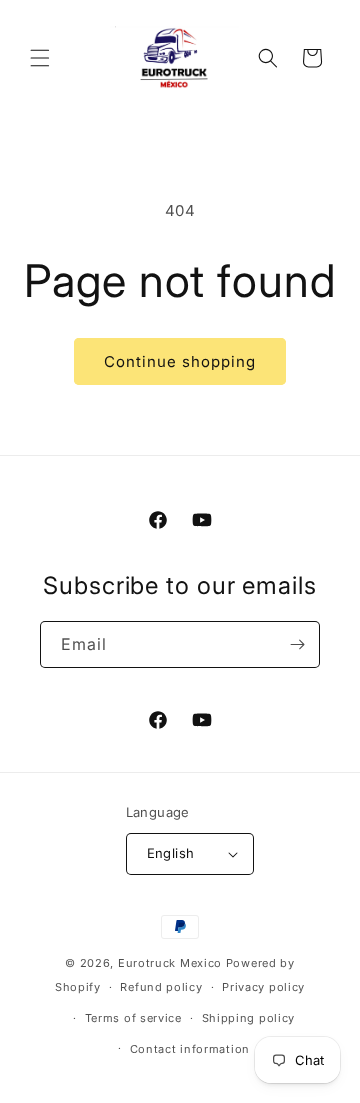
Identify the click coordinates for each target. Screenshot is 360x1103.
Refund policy (161, 987)
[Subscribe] (297, 644)
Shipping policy (249, 1018)
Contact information (190, 1049)
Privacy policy (263, 987)
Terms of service (133, 1018)
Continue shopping (180, 361)
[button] (40, 58)
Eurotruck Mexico (170, 963)
